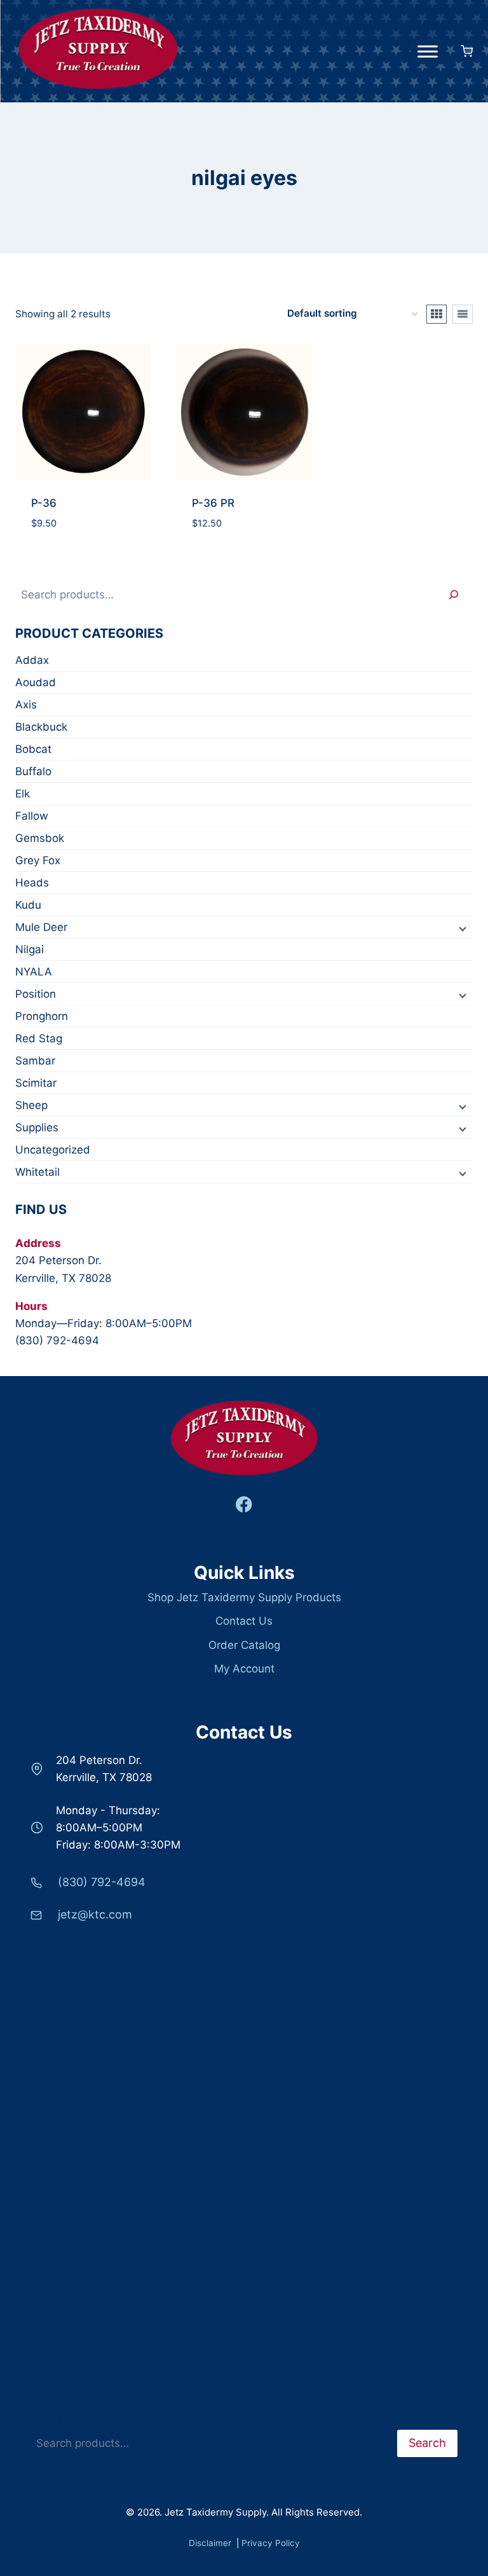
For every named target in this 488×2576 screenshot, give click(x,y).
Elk (23, 794)
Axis (26, 705)
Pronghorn (42, 1016)
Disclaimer (211, 2543)
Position (36, 994)
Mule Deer (41, 927)
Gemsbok (40, 838)
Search (48, 2421)
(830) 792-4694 (57, 1340)
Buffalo (33, 771)
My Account (244, 1669)
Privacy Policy (271, 2543)
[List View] (463, 314)
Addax (32, 660)
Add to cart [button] (83, 534)
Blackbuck (41, 727)
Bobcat (33, 749)
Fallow (32, 816)
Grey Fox (38, 860)
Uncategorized (53, 1150)
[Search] (454, 595)
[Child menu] (461, 928)
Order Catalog (244, 1645)
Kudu (28, 905)
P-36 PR (213, 503)
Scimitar (36, 1083)
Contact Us (244, 1621)
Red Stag (39, 1038)
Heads (32, 883)
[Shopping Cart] (462, 51)
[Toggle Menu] (428, 51)
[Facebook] (244, 1505)
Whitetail (37, 1172)
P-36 (44, 503)
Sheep (31, 1105)
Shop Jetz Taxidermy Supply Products (244, 1597)
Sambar (35, 1061)
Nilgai (30, 949)
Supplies (37, 1127)
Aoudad (36, 682)
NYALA (34, 972)
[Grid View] (437, 314)
